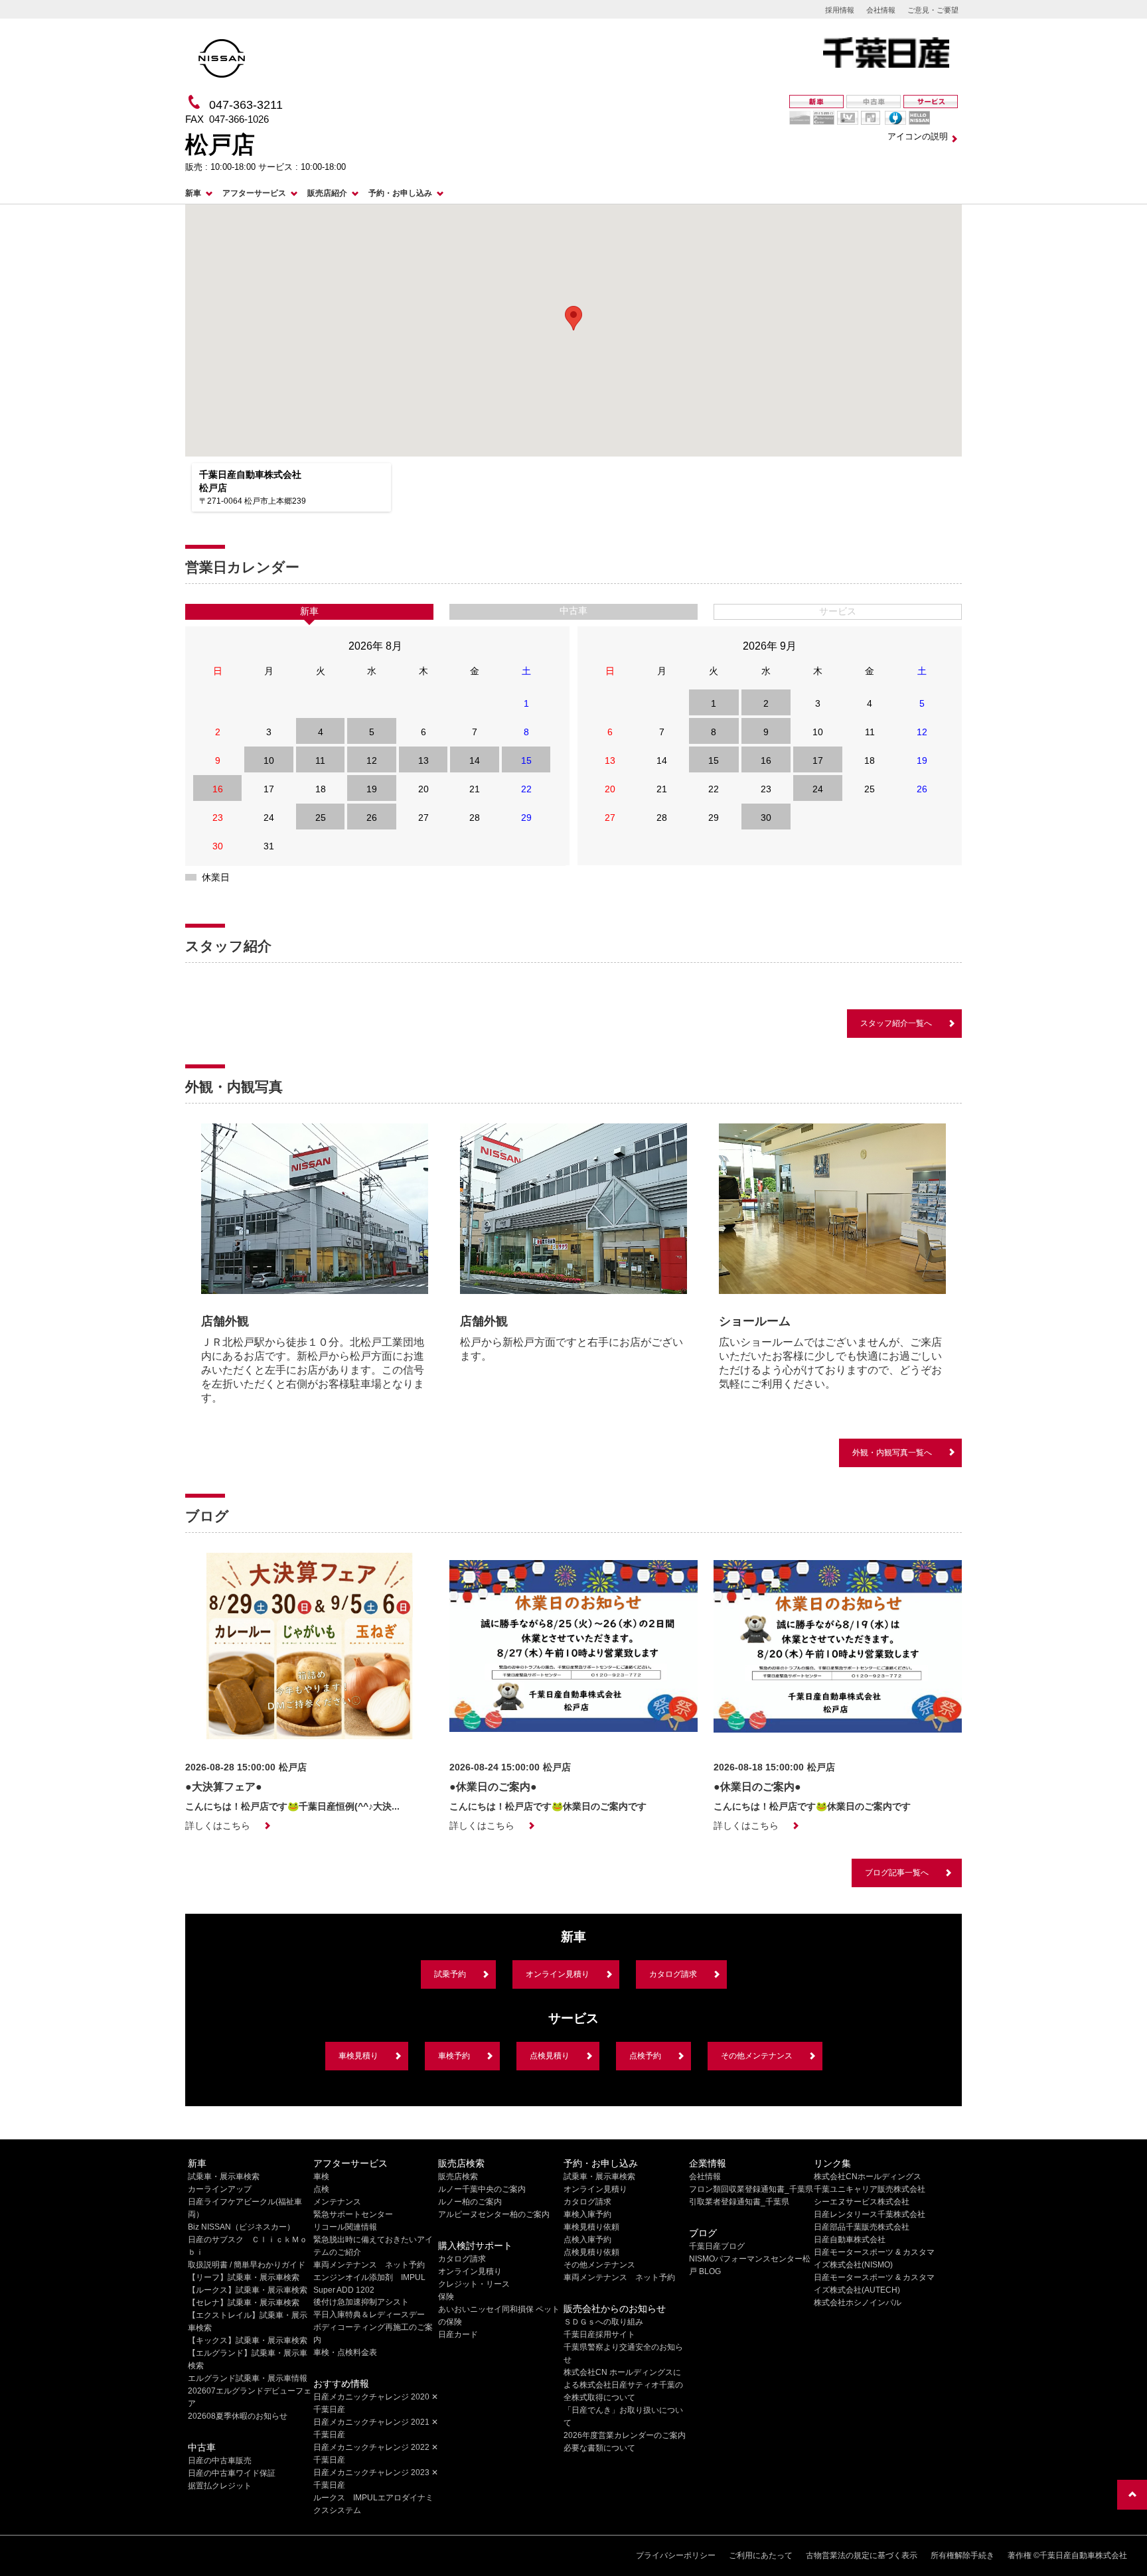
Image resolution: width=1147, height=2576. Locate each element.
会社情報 (881, 10)
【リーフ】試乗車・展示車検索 (244, 2277)
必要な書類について (599, 2448)
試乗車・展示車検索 (224, 2177)
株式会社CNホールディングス (868, 2177)
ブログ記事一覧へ (897, 1873)
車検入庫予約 (587, 2214)
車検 (321, 2177)
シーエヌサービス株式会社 (862, 2202)
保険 (446, 2297)
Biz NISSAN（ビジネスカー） (241, 2227)
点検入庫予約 (587, 2240)
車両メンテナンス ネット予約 (369, 2265)
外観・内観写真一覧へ (892, 1453)
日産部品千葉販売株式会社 (862, 2227)
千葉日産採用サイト (599, 2334)
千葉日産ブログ (717, 2246)
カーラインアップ (220, 2189)
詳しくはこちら (218, 1825)
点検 (321, 2189)
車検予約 (454, 2056)
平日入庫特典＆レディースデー (369, 2315)
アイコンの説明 (918, 136)
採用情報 (840, 10)
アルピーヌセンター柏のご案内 (494, 2214)
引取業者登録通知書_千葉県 (739, 2202)
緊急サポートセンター (353, 2214)
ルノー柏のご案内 (470, 2202)
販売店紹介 (327, 193)
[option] (315, 1268)
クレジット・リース (474, 2284)
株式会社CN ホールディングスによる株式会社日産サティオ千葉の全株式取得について (623, 2385)
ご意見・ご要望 (933, 10)
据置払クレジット (220, 2486)
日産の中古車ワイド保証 (232, 2473)
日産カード (458, 2334)
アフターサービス (254, 193)
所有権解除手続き (962, 2555)
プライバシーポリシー (676, 2555)
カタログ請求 (673, 1974)
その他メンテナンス (757, 2056)
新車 (193, 193)
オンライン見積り (558, 1974)
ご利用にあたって (761, 2555)
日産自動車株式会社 (850, 2240)
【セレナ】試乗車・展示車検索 (244, 2303)
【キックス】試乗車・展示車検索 (248, 2340)
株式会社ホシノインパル (858, 2303)
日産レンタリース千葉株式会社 (870, 2214)
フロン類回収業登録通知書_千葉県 (751, 2189)
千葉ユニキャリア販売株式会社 (870, 2189)
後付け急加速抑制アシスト (361, 2302)
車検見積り (358, 2056)
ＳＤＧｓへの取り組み (603, 2322)
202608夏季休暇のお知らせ (238, 2416)
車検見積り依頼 (591, 2227)
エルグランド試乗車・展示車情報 (248, 2378)
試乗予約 (450, 1974)
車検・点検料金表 (345, 2352)
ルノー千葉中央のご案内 (482, 2189)
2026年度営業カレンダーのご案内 (625, 2435)
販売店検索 (458, 2177)
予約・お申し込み (400, 193)
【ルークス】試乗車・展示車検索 (248, 2290)
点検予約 (645, 2056)
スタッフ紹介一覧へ (896, 1023)
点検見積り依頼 (591, 2252)
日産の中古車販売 (220, 2461)
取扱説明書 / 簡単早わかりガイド (247, 2265)
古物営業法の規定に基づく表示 (862, 2555)
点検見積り (550, 2056)
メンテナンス (337, 2202)
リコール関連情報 (345, 2227)
